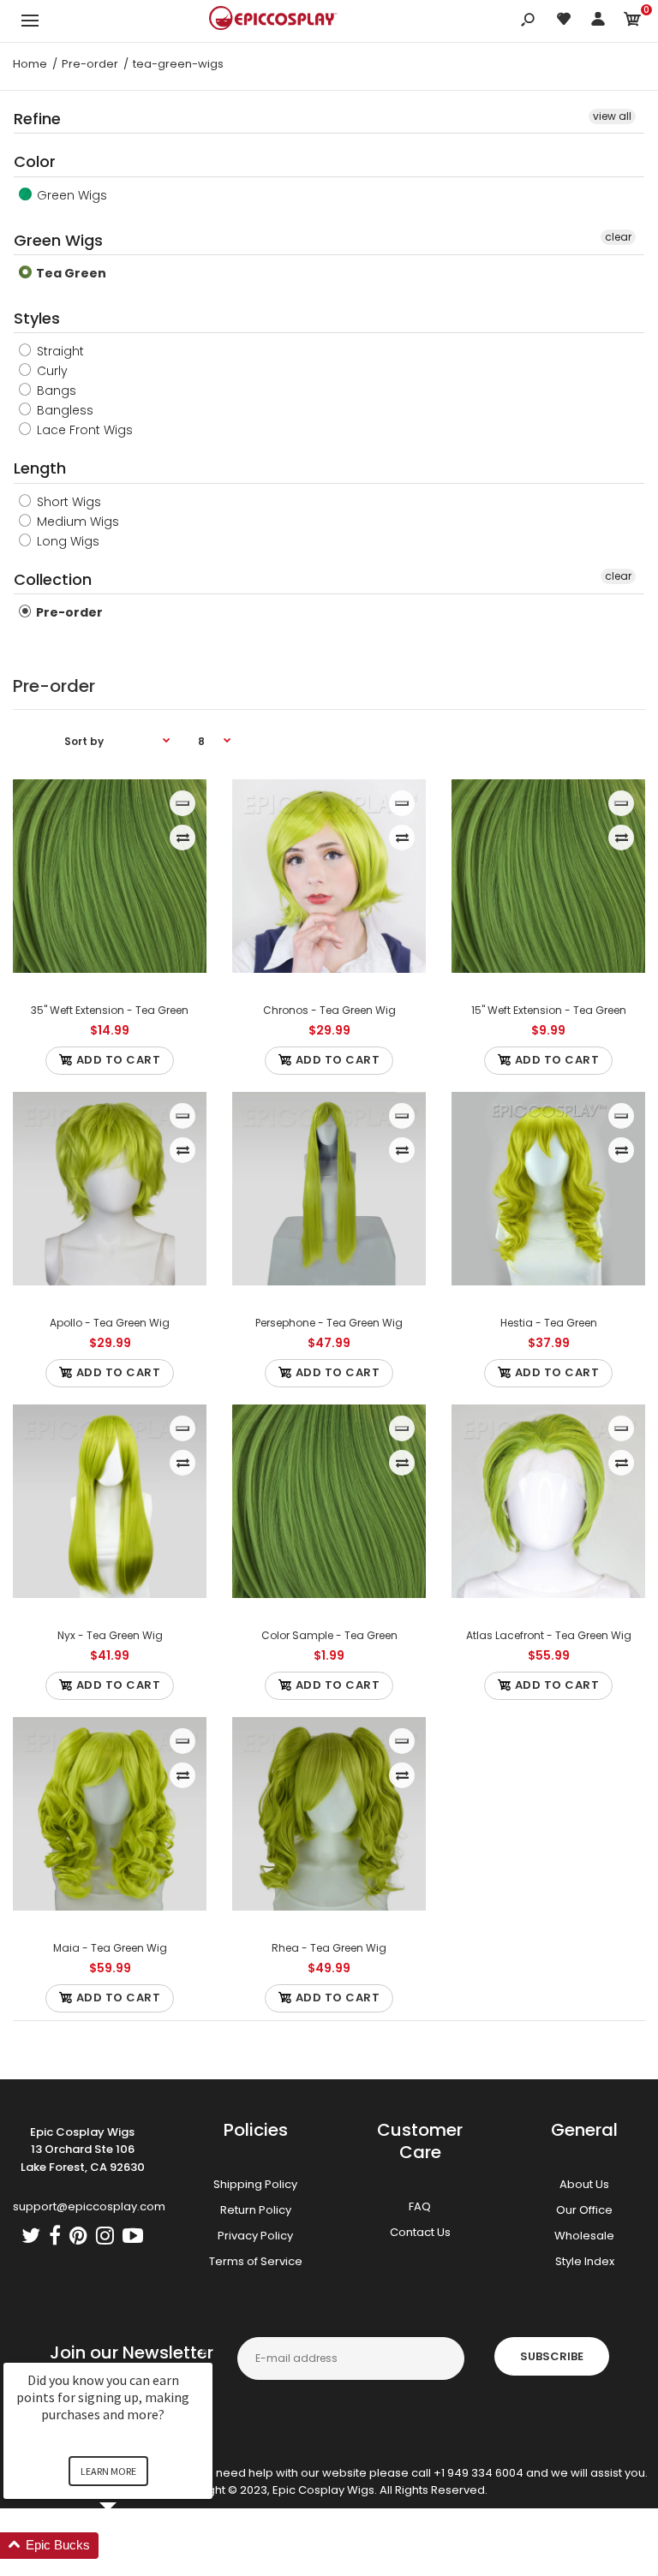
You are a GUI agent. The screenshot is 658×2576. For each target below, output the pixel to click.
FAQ (420, 2206)
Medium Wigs (76, 522)
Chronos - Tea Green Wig (329, 1010)
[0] (632, 22)
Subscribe (552, 2356)
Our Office (584, 2210)
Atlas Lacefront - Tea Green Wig (549, 1635)
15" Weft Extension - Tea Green (549, 1010)
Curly (51, 371)
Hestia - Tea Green (549, 1323)
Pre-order (68, 612)
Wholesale (584, 2236)
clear (618, 237)
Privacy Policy (255, 2236)
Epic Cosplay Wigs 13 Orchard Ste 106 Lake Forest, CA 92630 (83, 2150)
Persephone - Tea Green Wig (329, 1323)
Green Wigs (70, 195)
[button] (129, 2546)
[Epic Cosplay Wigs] (273, 21)
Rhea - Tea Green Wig (329, 1948)
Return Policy (256, 2210)
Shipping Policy (255, 2184)
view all (612, 116)
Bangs (55, 391)
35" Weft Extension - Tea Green (110, 1010)
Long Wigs (66, 541)
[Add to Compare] (183, 838)
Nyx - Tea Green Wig (110, 1635)
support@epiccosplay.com (89, 2206)
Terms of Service (256, 2261)
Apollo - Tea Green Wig (110, 1323)
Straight (59, 351)
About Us (584, 2184)
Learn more (108, 2471)
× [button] (205, 2351)
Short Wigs (67, 502)
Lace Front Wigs (83, 430)
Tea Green (70, 273)
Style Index (585, 2261)
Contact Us (420, 2232)
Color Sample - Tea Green (329, 1635)
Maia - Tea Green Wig (110, 1948)
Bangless (63, 410)
